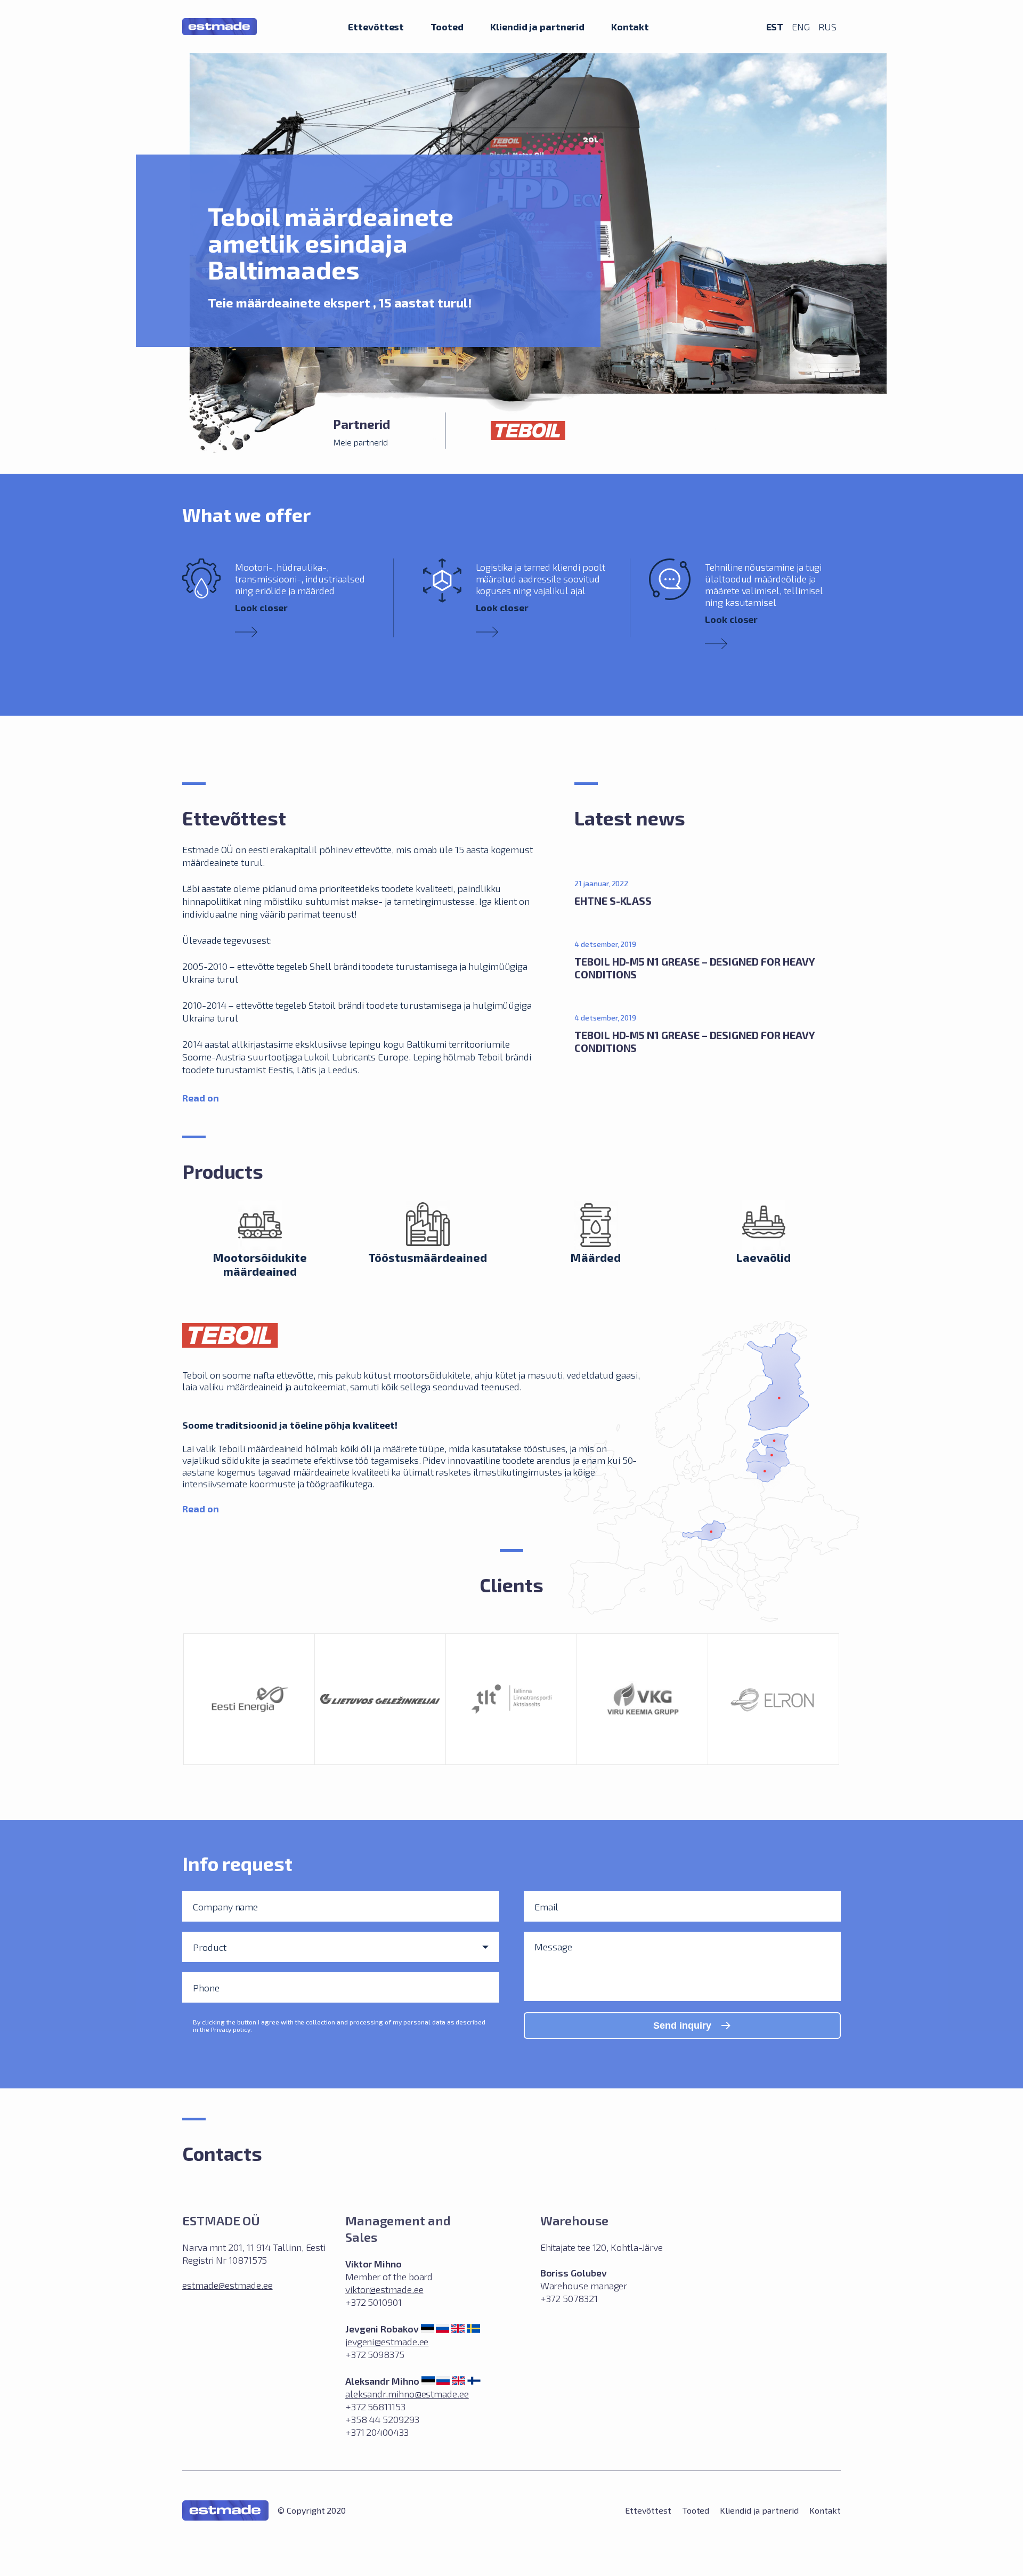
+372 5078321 (569, 2298)
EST (775, 26)
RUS (827, 27)
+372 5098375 (375, 2354)
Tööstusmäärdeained (428, 1257)
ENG (801, 27)
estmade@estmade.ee (228, 2285)
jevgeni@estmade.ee (387, 2342)
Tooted (447, 26)
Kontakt (630, 26)
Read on (201, 1097)
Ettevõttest (376, 26)
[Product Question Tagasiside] (341, 1947)
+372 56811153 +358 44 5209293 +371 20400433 (382, 2419)
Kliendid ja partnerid (537, 26)
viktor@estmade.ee (384, 2289)
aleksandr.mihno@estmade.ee (407, 2394)
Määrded (595, 1257)
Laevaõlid (764, 1257)
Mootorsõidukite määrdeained (260, 1264)
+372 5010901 (374, 2302)
